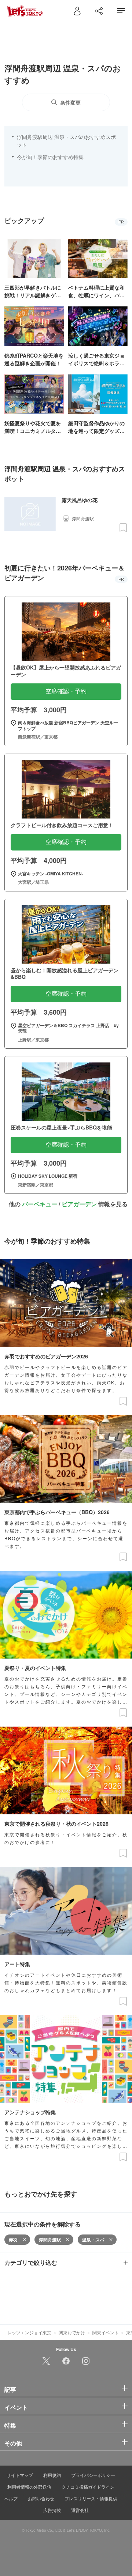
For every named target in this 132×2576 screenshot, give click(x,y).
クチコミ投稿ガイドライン (88, 2487)
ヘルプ (11, 2498)
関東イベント (106, 2332)
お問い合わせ (41, 2498)
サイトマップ (20, 2475)
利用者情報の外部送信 (29, 2487)
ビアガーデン (79, 1204)
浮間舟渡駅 (50, 2240)
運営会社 (80, 2510)
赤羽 (13, 2240)
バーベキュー (40, 1204)
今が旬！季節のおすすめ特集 (50, 157)
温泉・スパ (93, 2240)
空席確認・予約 (66, 691)
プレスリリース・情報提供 (91, 2498)
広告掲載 (52, 2510)
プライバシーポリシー (93, 2475)
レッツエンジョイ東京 (29, 2332)
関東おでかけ (72, 2332)
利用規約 (52, 2475)
